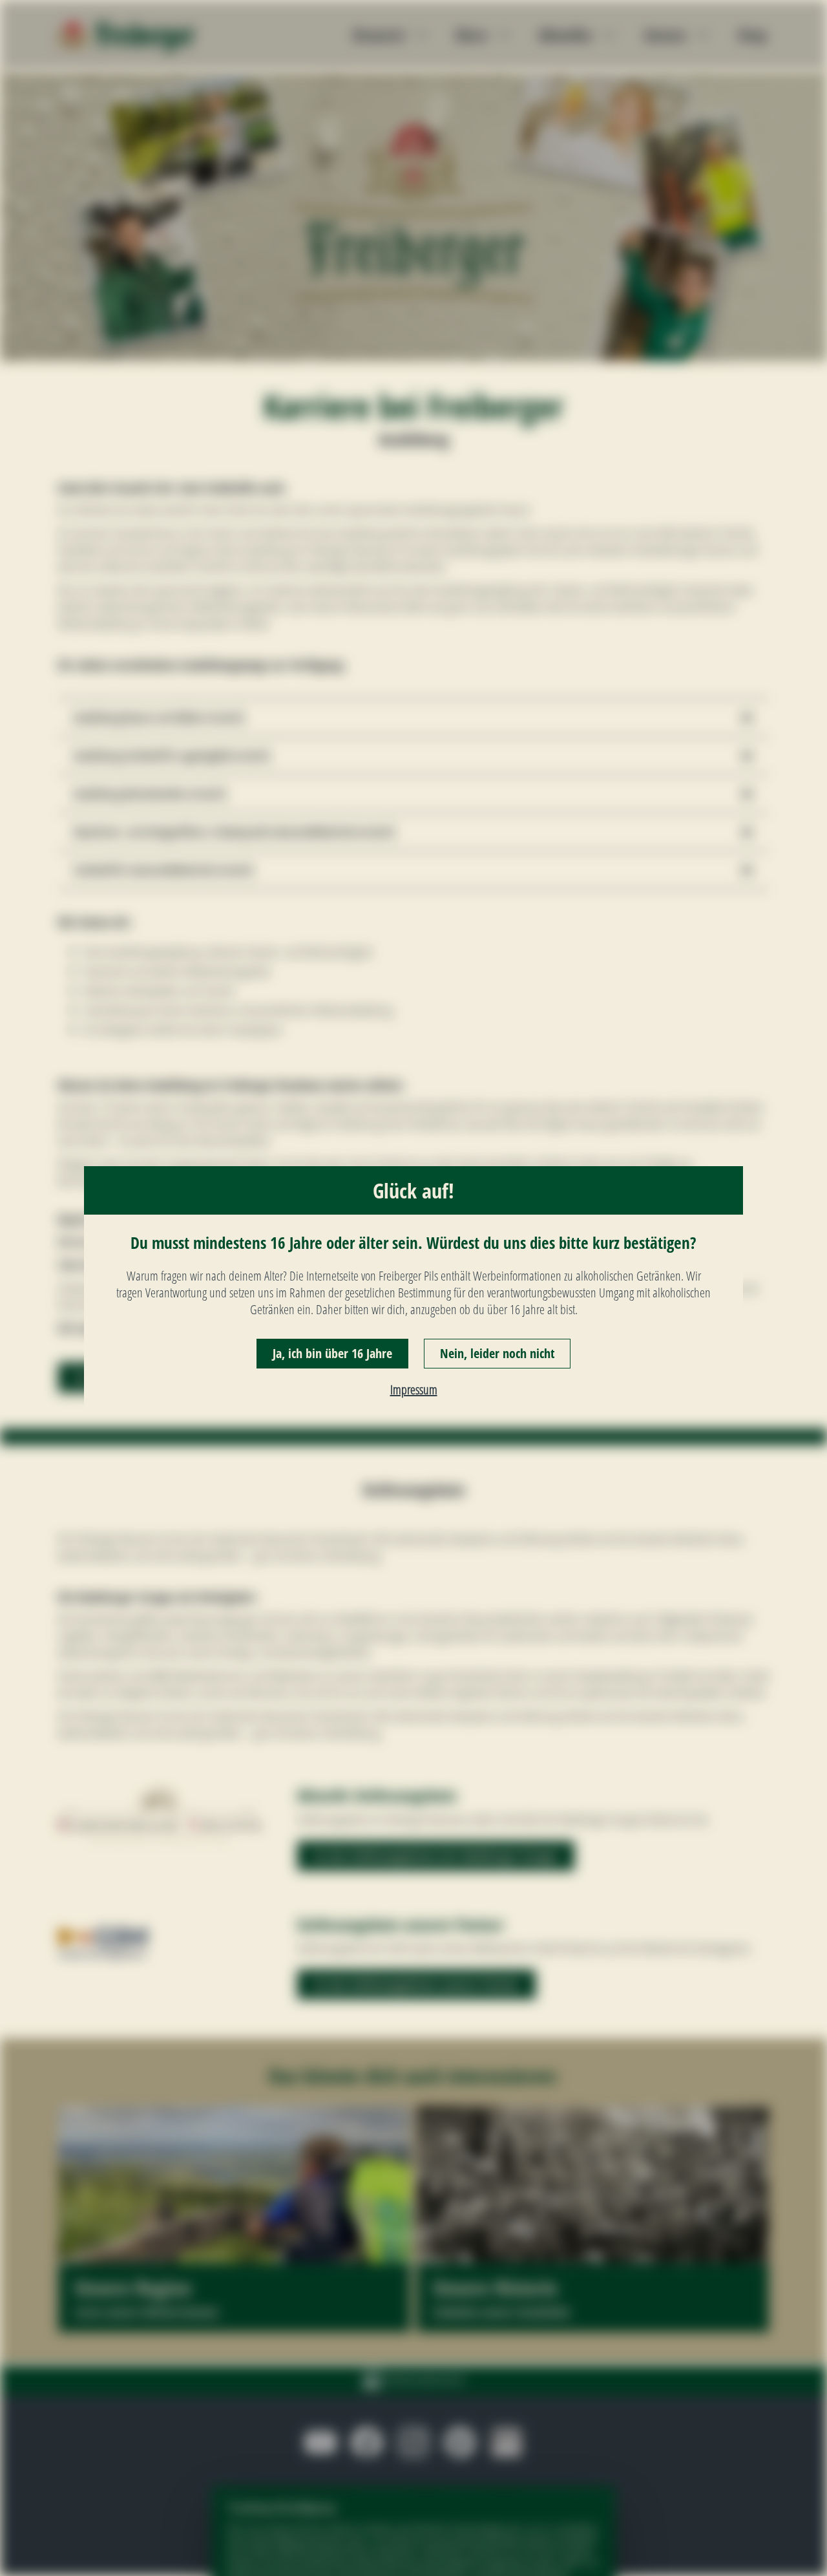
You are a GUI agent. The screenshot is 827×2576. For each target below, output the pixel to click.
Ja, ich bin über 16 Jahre (332, 1353)
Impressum (414, 1389)
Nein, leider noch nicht (497, 1353)
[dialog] (413, 1288)
